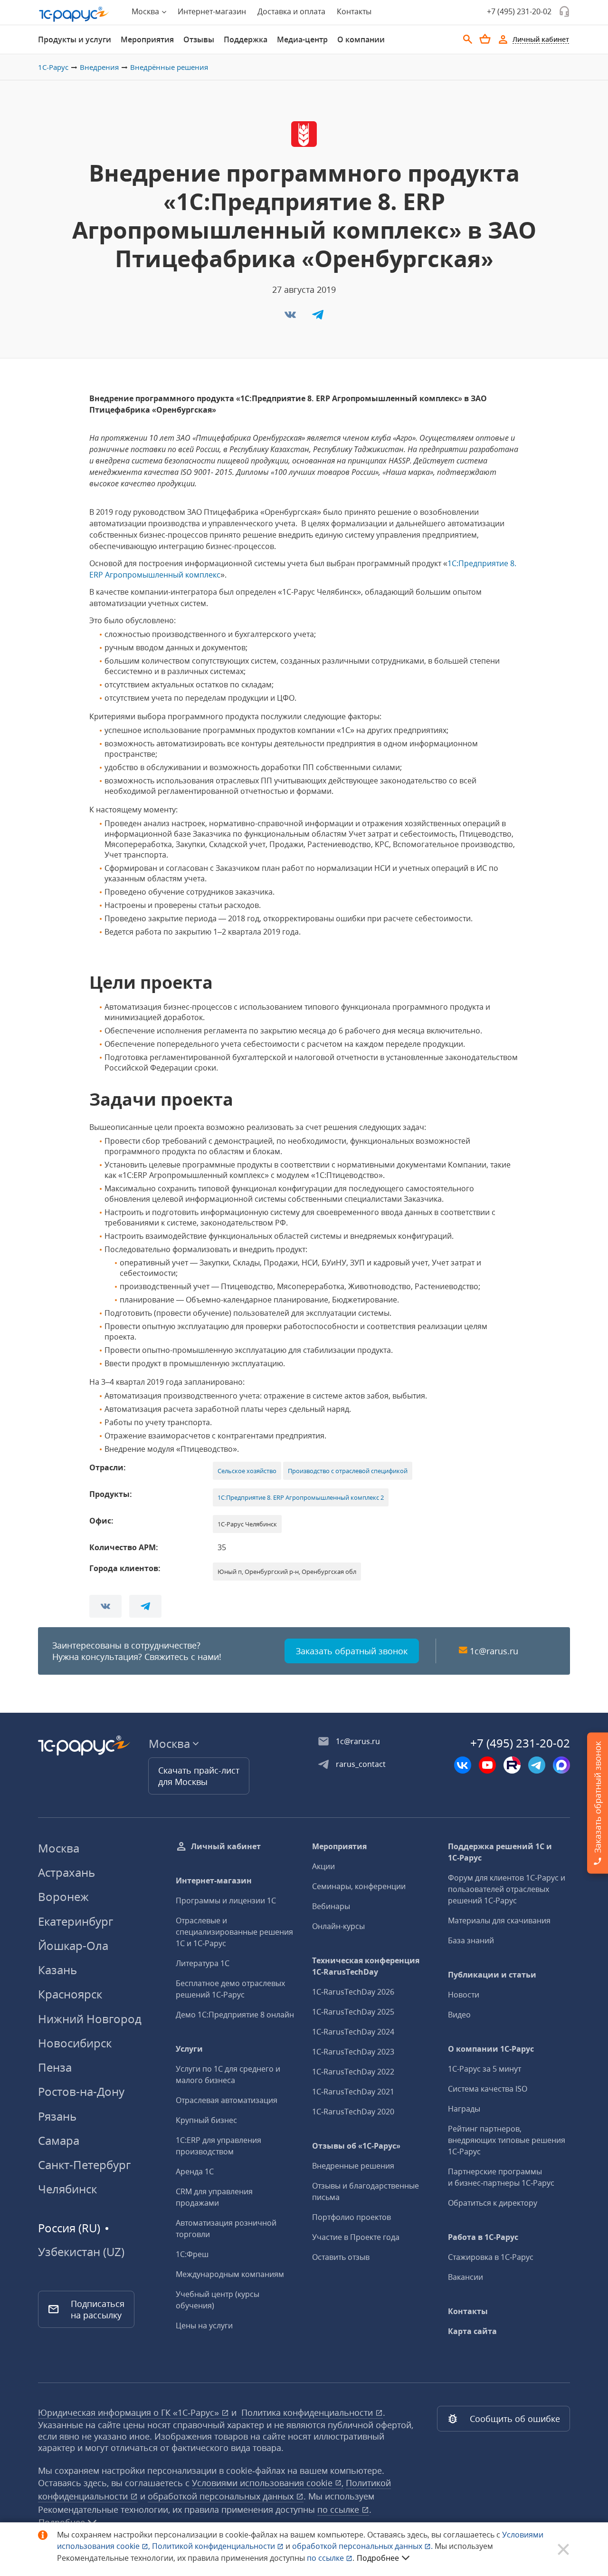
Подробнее (378, 2558)
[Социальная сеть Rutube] (512, 1765)
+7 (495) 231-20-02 (519, 11)
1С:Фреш (192, 2254)
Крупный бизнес (206, 2120)
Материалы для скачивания (499, 1920)
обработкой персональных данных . (363, 2546)
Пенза (55, 2067)
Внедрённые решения (169, 67)
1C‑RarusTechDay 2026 (353, 1992)
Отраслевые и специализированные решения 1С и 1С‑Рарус (234, 1932)
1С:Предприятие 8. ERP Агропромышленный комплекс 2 (301, 1497)
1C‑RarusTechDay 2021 (353, 2092)
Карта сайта (472, 2331)
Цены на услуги (204, 2325)
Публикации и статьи (492, 1975)
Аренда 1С (195, 2171)
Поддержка (246, 39)
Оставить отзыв (341, 2257)
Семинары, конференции (359, 1886)
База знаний (471, 1940)
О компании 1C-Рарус (491, 2049)
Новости (464, 1995)
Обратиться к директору (493, 2203)
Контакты (354, 11)
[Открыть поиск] (468, 39)
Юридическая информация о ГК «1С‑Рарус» (130, 2412)
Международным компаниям (230, 2274)
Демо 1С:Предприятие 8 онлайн (235, 2015)
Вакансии (465, 2277)
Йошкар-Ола (73, 1945)
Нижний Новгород (90, 2019)
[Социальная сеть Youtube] (487, 1765)
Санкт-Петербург (84, 2165)
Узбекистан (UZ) (81, 2252)
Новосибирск (75, 2043)
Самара (59, 2140)
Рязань (57, 2116)
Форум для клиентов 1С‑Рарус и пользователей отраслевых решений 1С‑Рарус (507, 1889)
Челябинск (67, 2189)
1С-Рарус (53, 67)
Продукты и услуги (75, 39)
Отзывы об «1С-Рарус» (356, 2146)
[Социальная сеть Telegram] (537, 1765)
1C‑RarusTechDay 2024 (353, 2032)
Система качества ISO (488, 2089)
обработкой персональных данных (222, 2496)
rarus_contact (361, 1764)
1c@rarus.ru (494, 1651)
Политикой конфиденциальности (214, 2546)
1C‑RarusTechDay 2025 (353, 2012)
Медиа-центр (302, 39)
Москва (59, 1848)
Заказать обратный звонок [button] (352, 1651)
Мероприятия (147, 39)
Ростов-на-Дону (81, 2091)
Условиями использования (268, 2483)
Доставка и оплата (291, 11)
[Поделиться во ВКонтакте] (291, 318)
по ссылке (339, 2509)
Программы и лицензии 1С (226, 1901)
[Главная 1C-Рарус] (74, 14)
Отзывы (199, 39)
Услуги (189, 2049)
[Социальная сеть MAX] (561, 1765)
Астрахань (66, 1872)
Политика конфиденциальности (308, 2412)
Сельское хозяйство (247, 1471)
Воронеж (63, 1896)
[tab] (75, 39)
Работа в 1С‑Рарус (483, 2237)
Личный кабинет (226, 1846)
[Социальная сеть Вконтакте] (463, 1765)
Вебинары (331, 1906)
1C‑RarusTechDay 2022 (353, 2072)
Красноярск (70, 1994)
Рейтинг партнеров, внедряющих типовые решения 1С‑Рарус (507, 2140)
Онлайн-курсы (338, 1926)
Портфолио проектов (351, 2217)
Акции (323, 1866)
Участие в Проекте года (356, 2237)
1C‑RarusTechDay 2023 (353, 2052)
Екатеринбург (76, 1921)
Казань (57, 1970)
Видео (459, 2015)
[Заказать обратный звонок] (564, 11)
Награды (464, 2109)
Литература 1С (203, 1963)
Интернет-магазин (212, 11)
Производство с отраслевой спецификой (348, 1471)
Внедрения (99, 67)
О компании (361, 39)
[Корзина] (485, 39)
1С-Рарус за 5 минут (484, 2069)
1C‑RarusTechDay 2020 (353, 2112)
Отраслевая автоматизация (227, 2100)
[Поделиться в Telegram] (318, 318)
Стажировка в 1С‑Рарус (491, 2257)
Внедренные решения (353, 2166)
